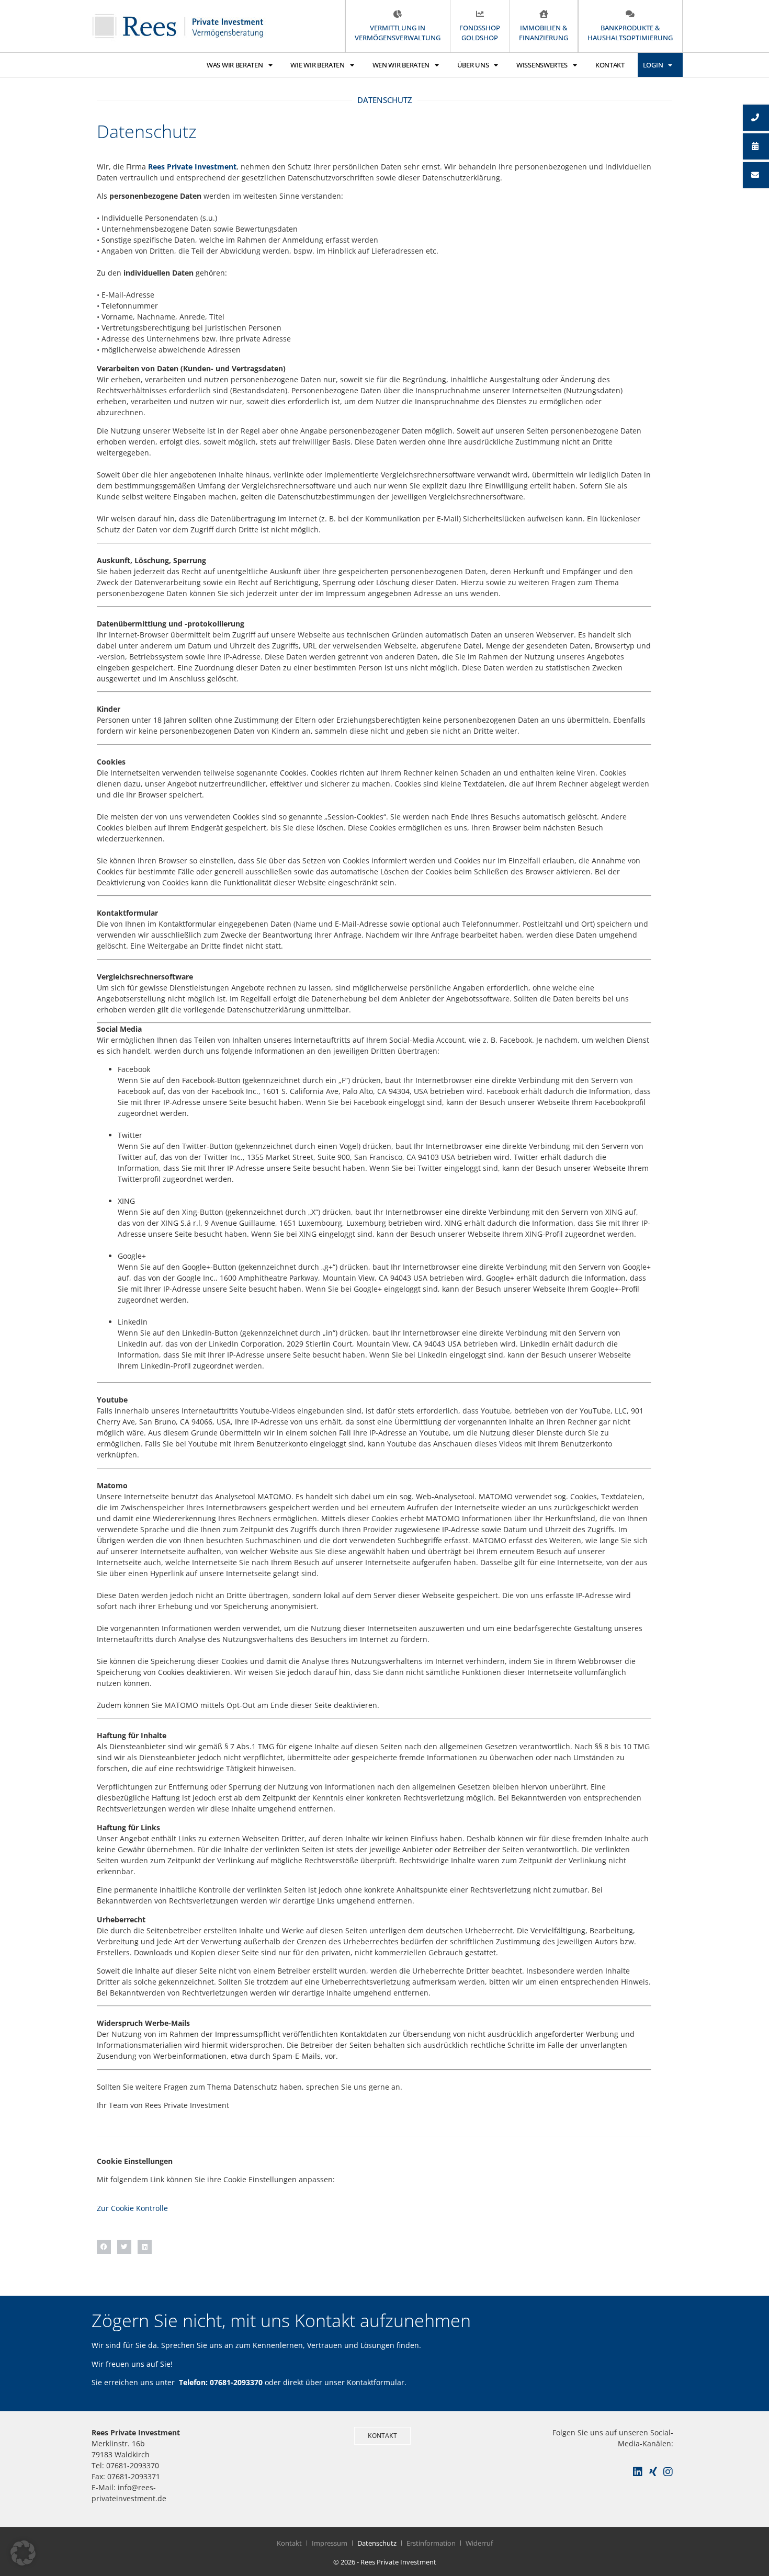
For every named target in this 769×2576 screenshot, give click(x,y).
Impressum (330, 2543)
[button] (104, 2247)
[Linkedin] (638, 2472)
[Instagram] (668, 2472)
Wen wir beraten (401, 65)
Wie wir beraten (318, 65)
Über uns (473, 65)
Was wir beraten (235, 65)
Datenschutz (377, 2543)
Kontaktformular (376, 2382)
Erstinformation (431, 2543)
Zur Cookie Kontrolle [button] (132, 2208)
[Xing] (653, 2472)
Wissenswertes (542, 65)
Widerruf (479, 2543)
